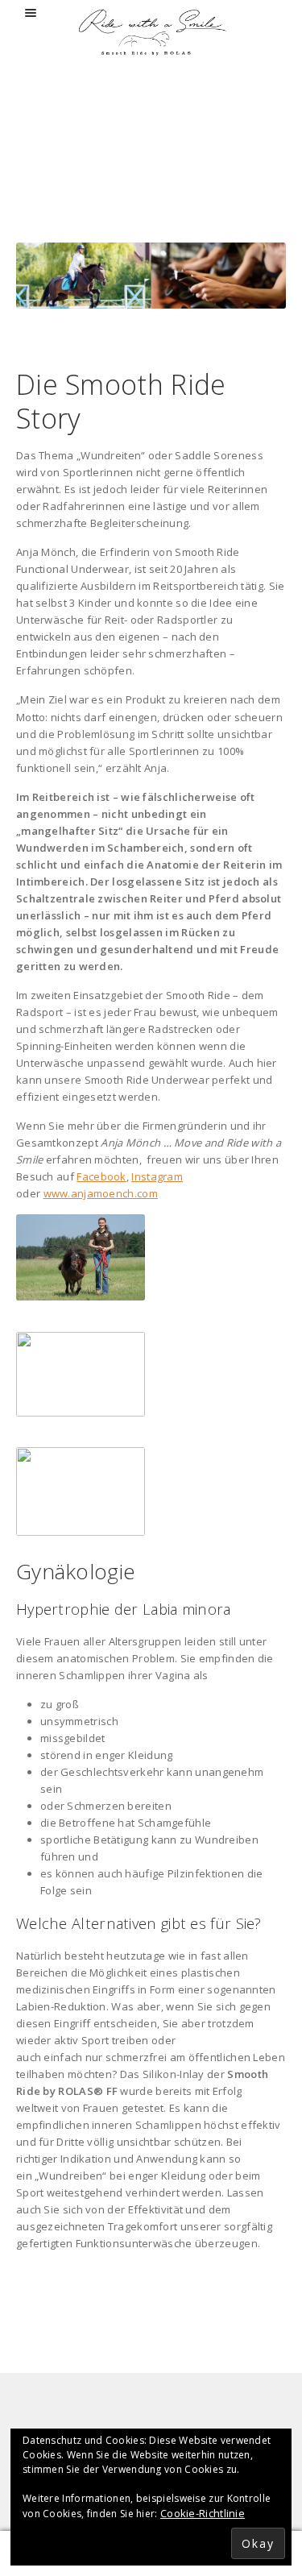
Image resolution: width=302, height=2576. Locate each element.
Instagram (157, 1176)
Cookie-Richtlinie (203, 2513)
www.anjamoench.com (101, 1193)
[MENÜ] (33, 13)
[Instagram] (176, 2415)
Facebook (101, 1176)
